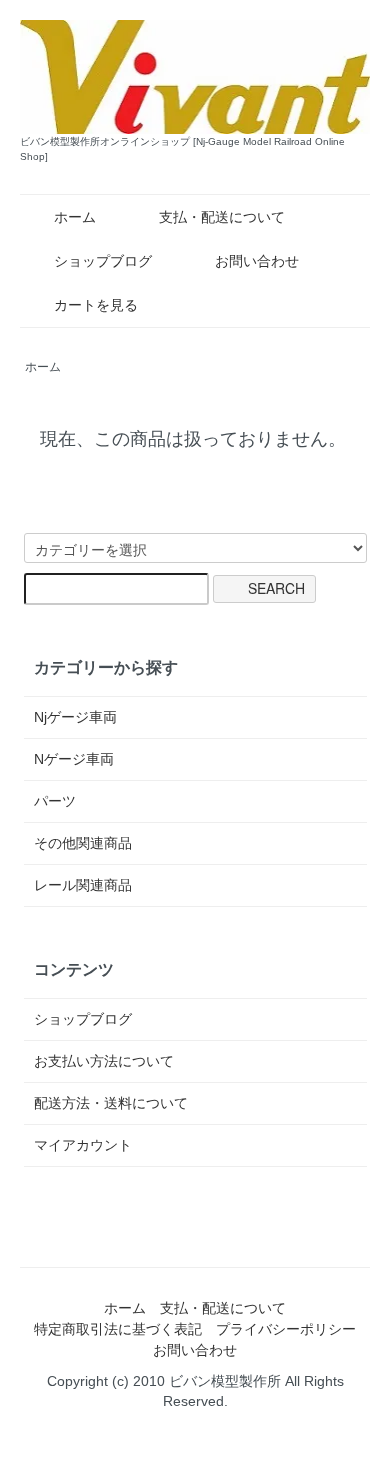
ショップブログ (103, 261)
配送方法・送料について (111, 1103)
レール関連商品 (83, 885)
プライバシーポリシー (286, 1329)
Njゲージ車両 (75, 717)
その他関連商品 (83, 843)
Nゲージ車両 (74, 759)
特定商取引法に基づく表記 (118, 1329)
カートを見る (96, 305)
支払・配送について (222, 217)
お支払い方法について (104, 1061)
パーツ (55, 801)
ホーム (75, 217)
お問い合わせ (257, 261)
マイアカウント (83, 1145)
